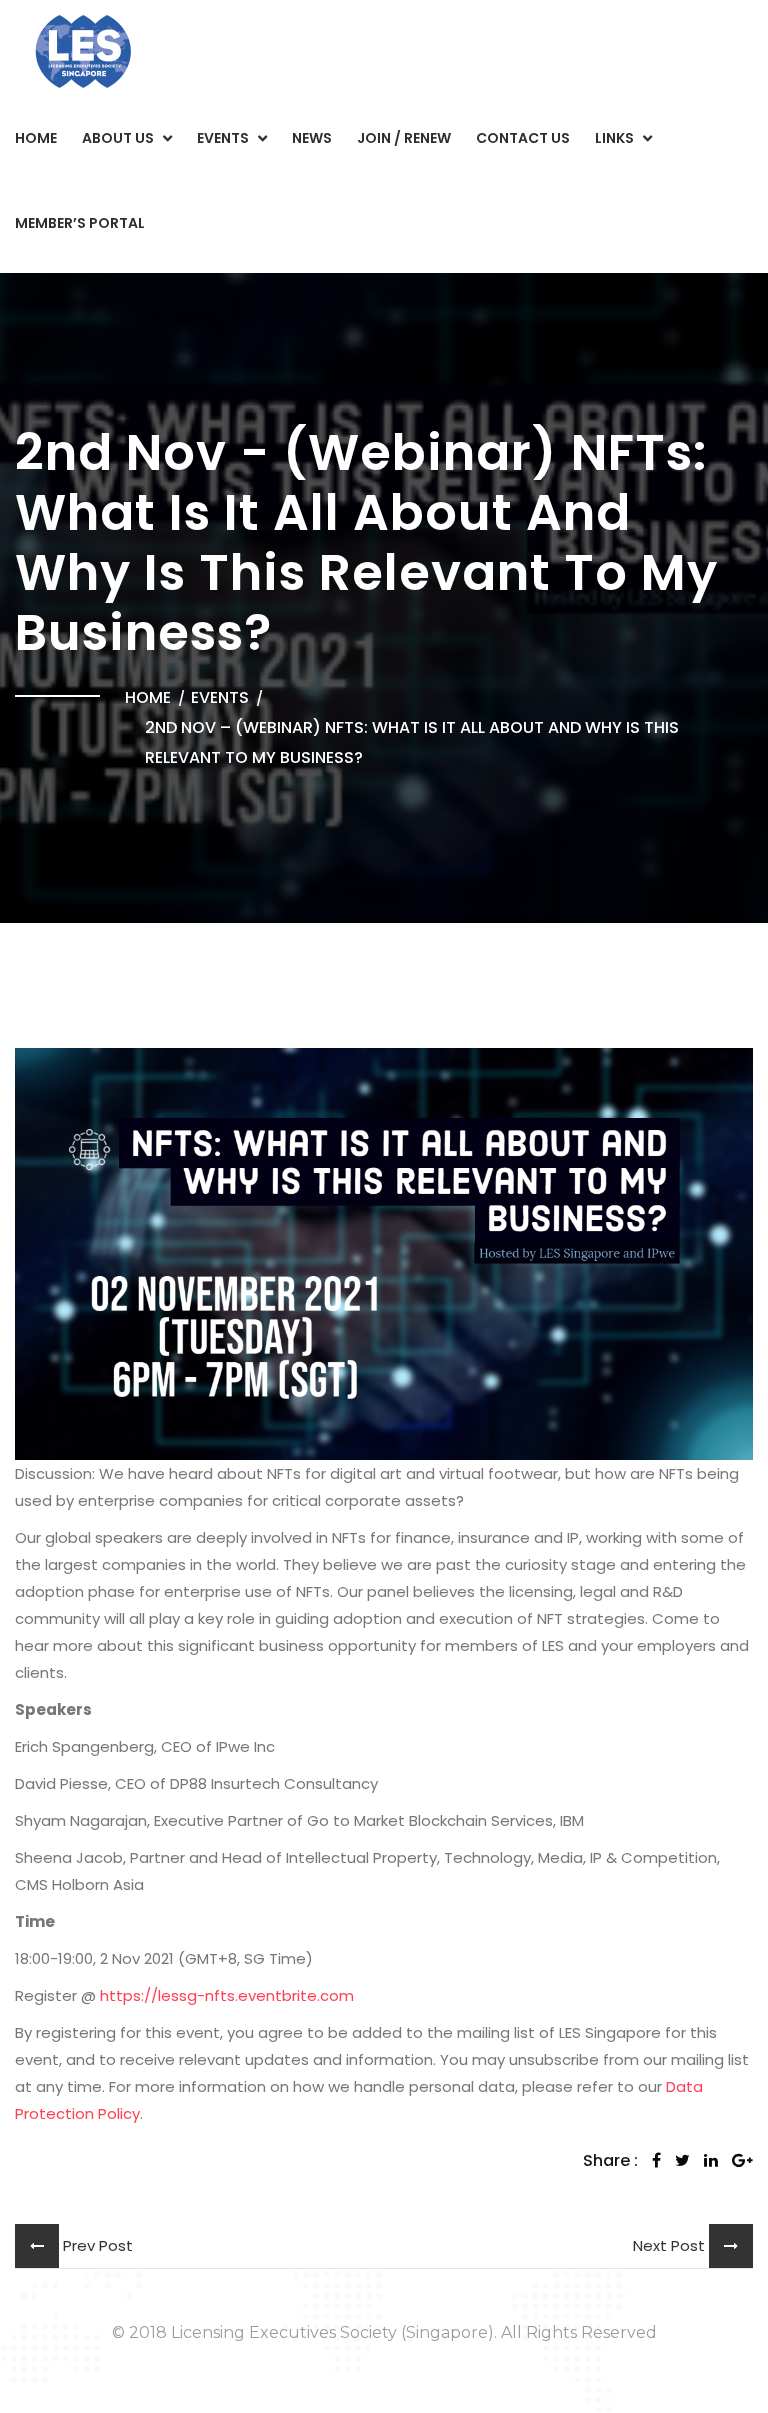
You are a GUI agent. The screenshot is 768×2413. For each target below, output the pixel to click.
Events (223, 138)
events (220, 697)
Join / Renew (404, 138)
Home (36, 138)
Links (614, 138)
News (312, 138)
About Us (118, 138)
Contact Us (523, 138)
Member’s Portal (80, 223)
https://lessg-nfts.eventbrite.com (227, 1995)
